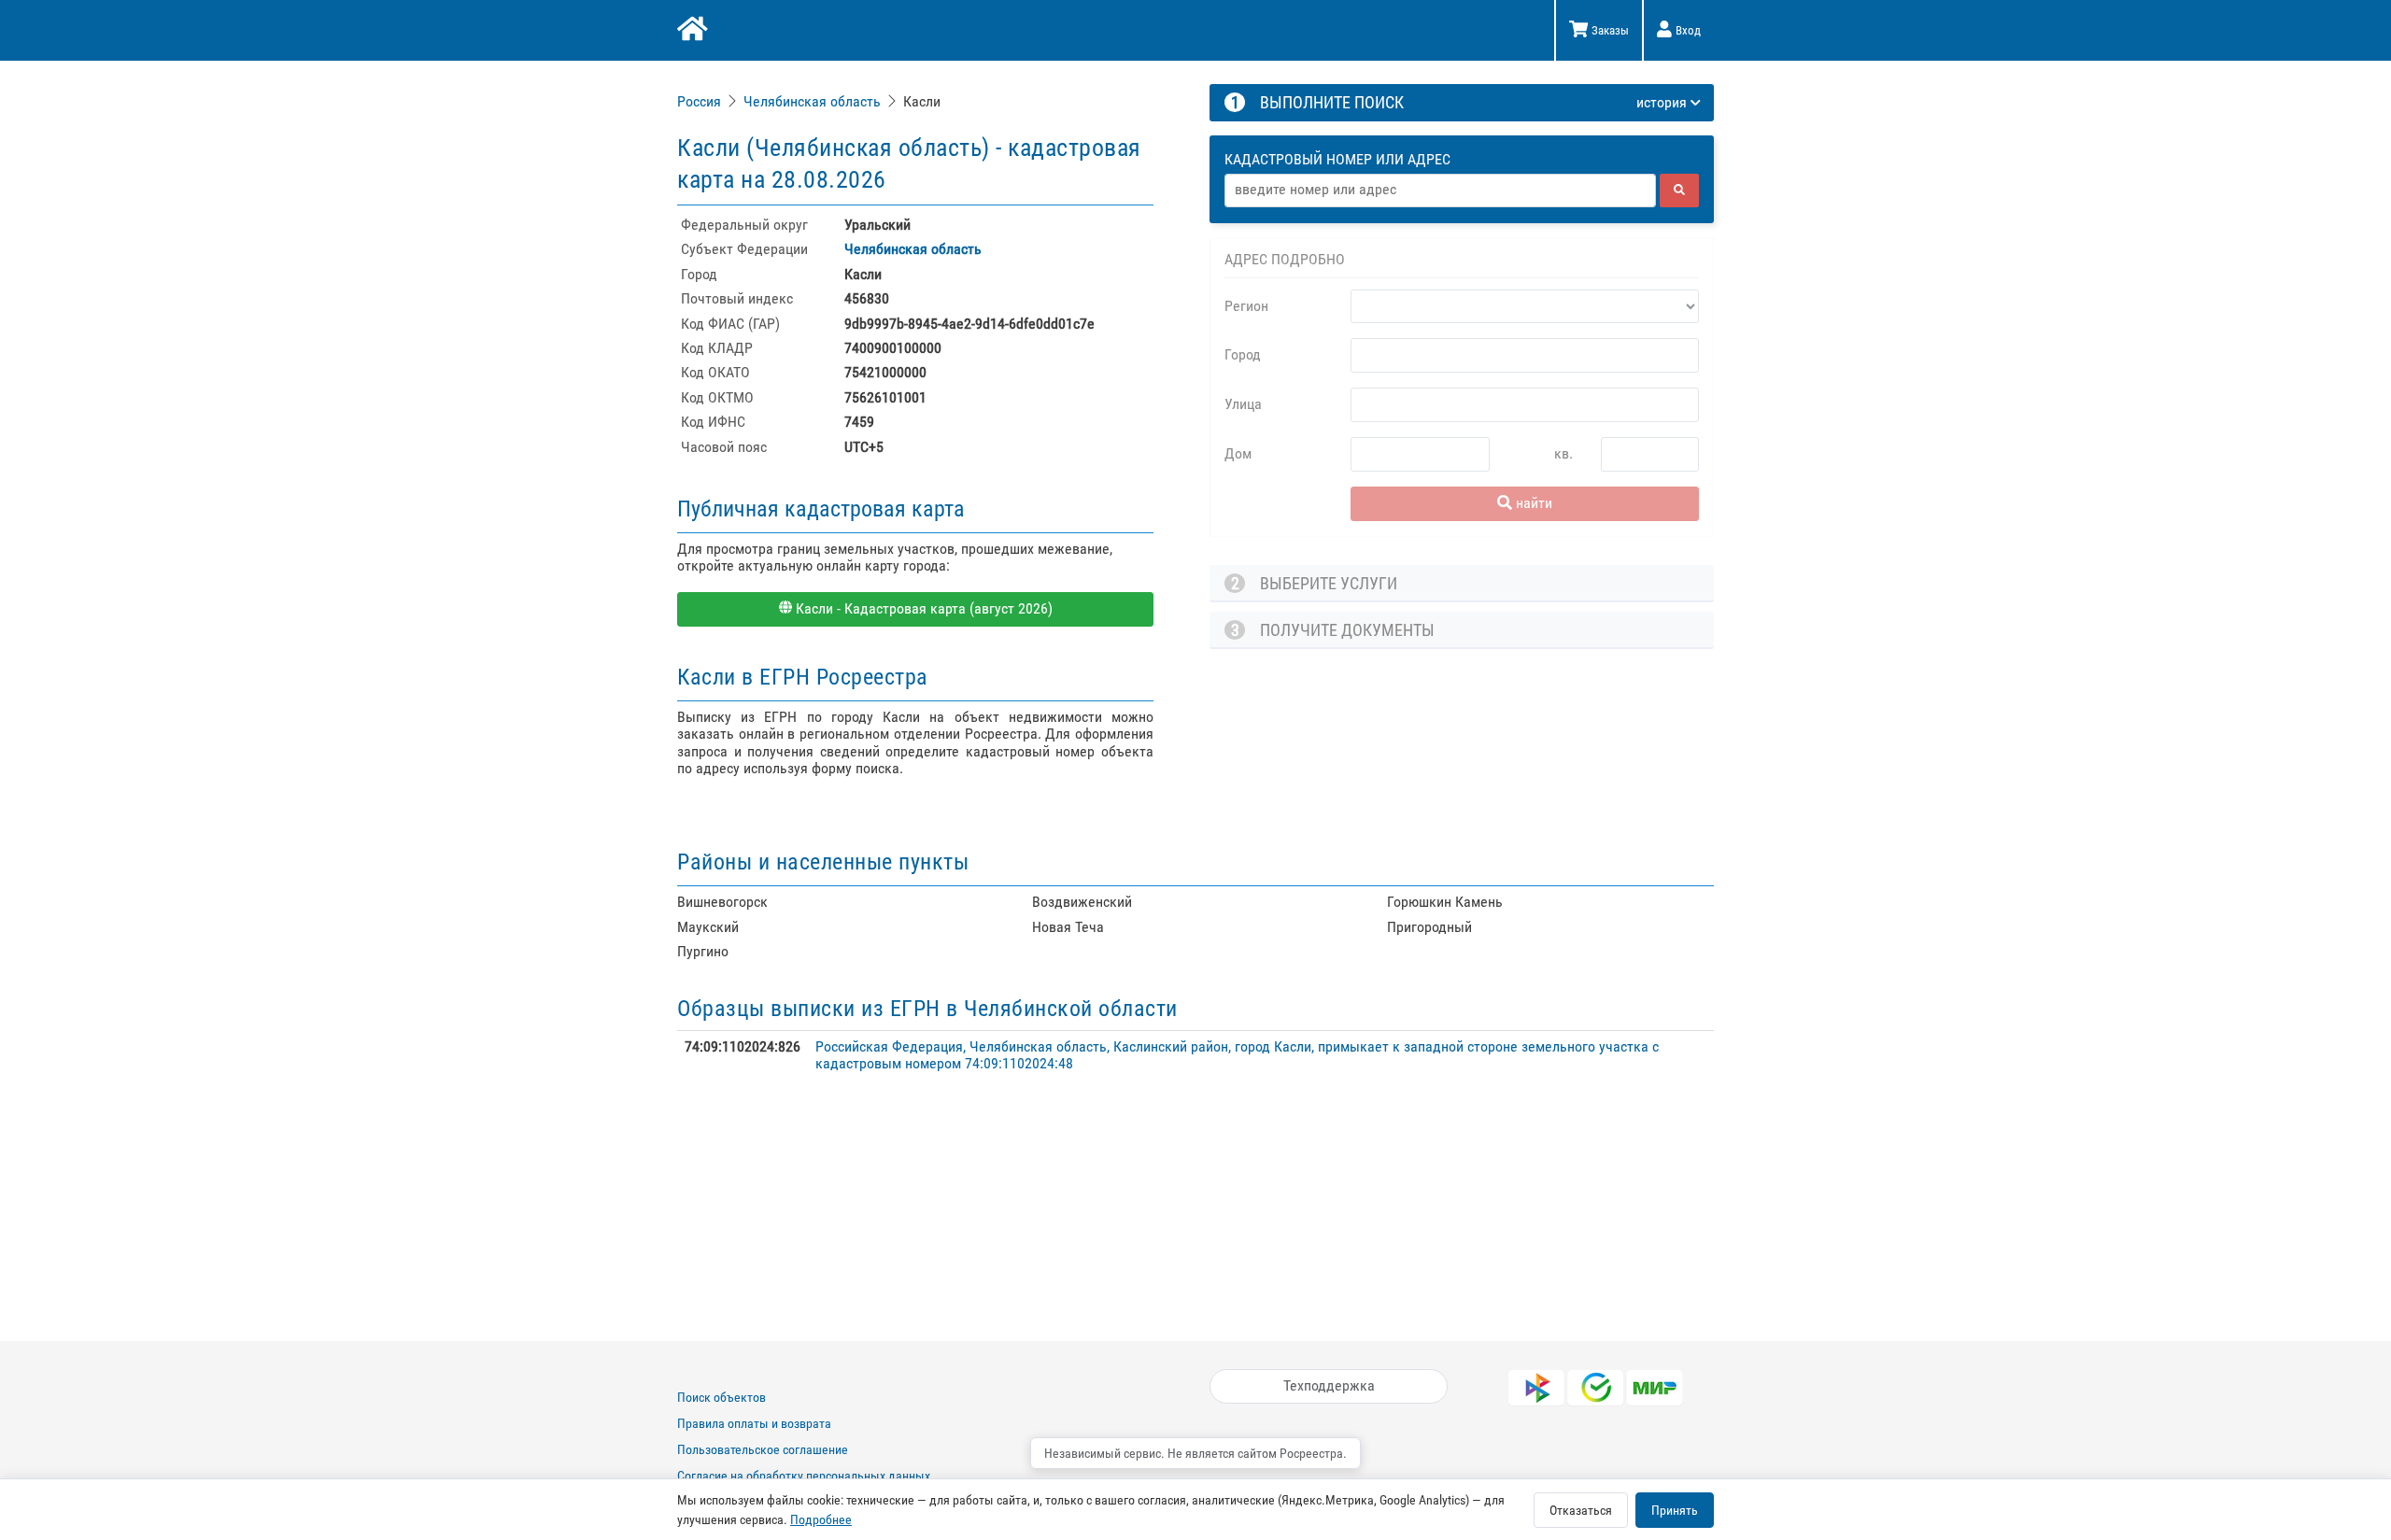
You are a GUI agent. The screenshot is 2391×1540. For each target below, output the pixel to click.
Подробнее (821, 1519)
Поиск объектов (722, 1397)
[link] (701, 101)
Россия (699, 101)
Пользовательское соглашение (763, 1449)
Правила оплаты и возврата (754, 1423)
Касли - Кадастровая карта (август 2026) (922, 608)
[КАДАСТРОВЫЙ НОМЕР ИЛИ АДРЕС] (1463, 142)
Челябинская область (812, 101)
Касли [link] (922, 101)
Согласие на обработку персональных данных (804, 1476)
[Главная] (691, 31)
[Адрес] (1440, 191)
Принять (1675, 1510)
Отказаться (1581, 1510)
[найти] (1679, 191)
